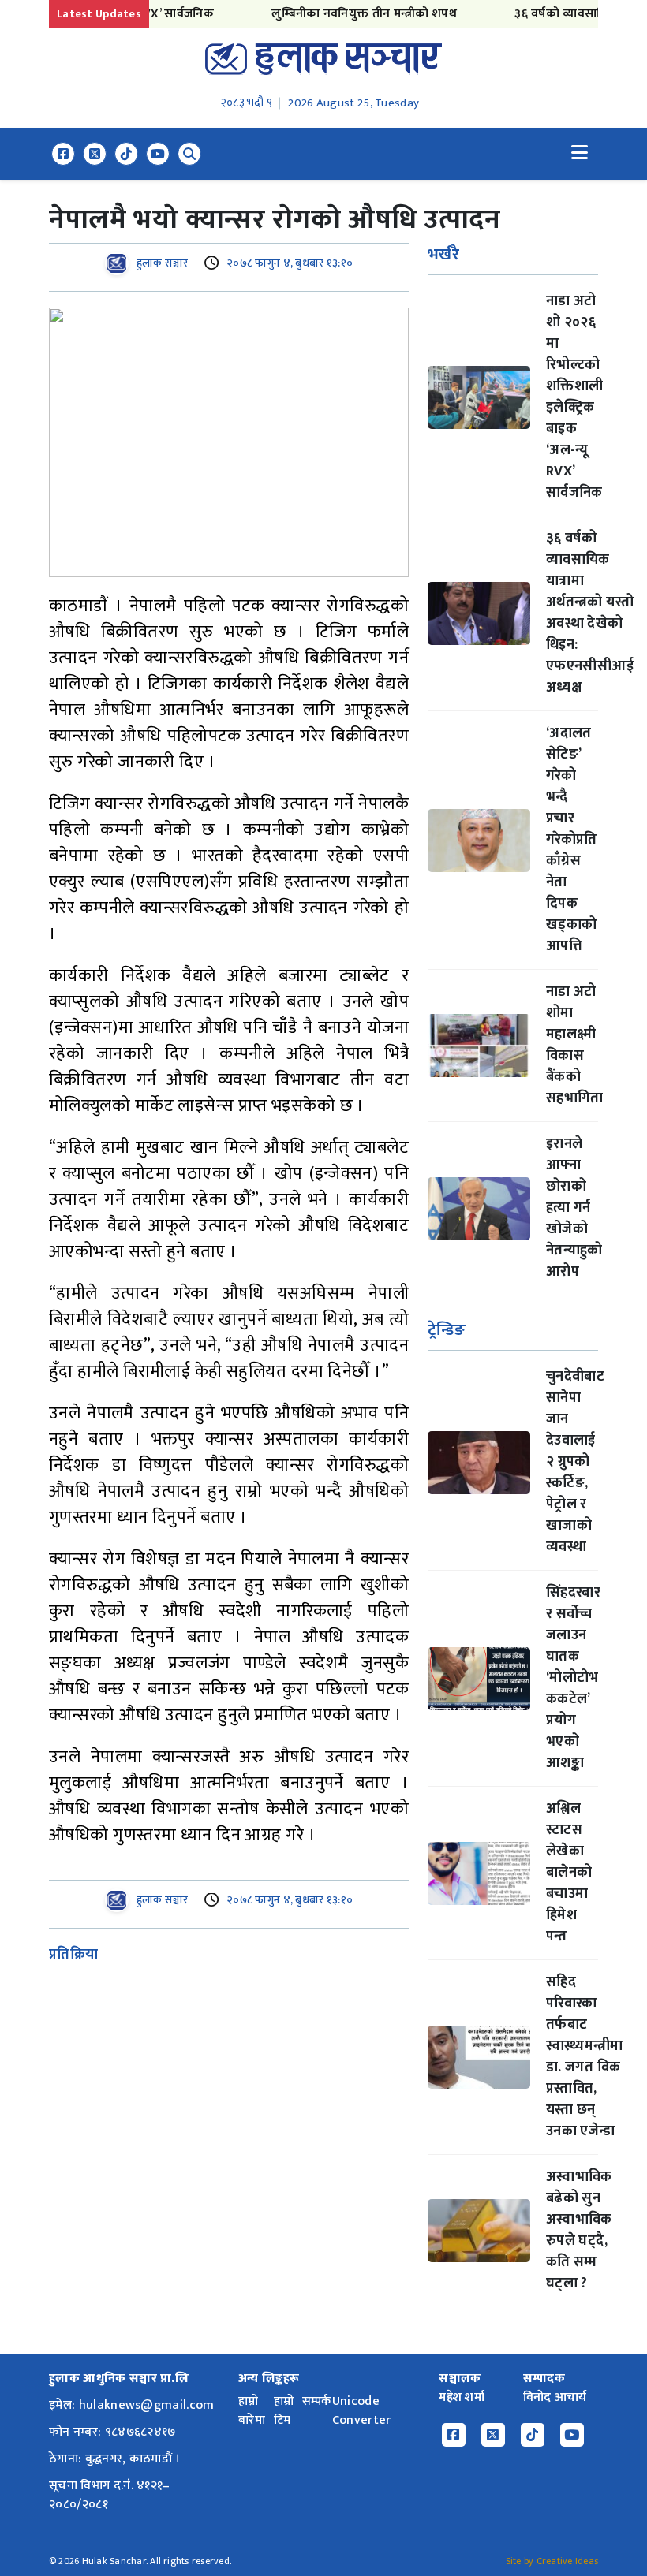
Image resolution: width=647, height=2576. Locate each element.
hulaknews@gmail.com (147, 2405)
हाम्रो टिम (284, 2411)
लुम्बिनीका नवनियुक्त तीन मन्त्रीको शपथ (336, 14)
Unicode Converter (362, 2411)
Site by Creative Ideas (552, 2561)
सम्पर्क (317, 2401)
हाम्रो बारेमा (252, 2411)
